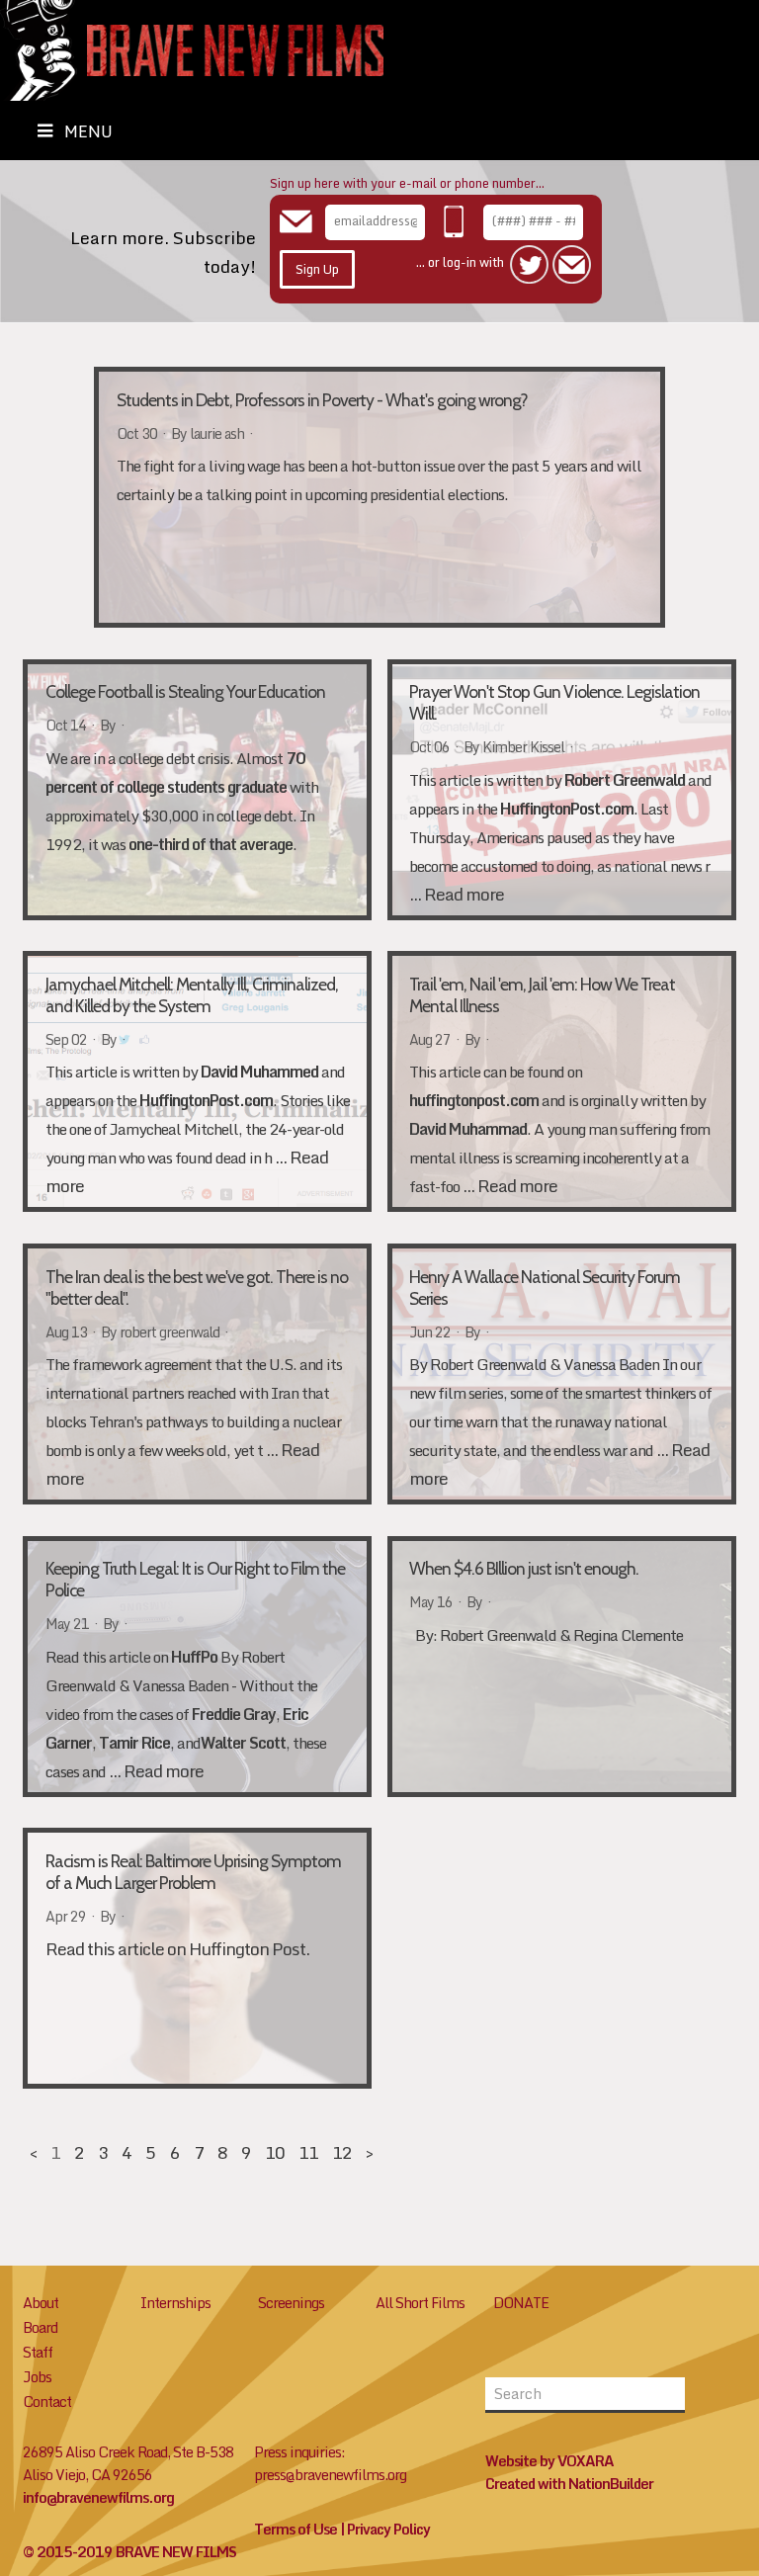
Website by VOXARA (549, 2461)
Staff (38, 2352)
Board (40, 2327)
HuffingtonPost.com (567, 809)
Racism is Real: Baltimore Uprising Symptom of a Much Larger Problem (193, 1872)
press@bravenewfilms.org (330, 2475)
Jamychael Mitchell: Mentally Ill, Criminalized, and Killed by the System (192, 995)
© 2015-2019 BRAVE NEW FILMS (129, 2552)
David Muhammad (468, 1129)
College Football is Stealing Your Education (185, 691)
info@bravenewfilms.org (98, 2497)
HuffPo (194, 1657)
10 (275, 2152)
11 (308, 2152)
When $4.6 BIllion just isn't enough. (524, 1568)
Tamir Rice (134, 1743)
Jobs (37, 2377)
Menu (88, 131)
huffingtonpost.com (474, 1100)
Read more (464, 894)
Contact (47, 2402)
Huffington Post (247, 1949)
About (41, 2303)
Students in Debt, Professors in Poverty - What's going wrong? (322, 400)
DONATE (521, 2303)
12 (342, 2152)
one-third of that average (209, 844)
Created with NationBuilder (569, 2484)
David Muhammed (259, 1072)
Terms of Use (295, 2529)
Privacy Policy (388, 2529)
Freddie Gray (234, 1714)
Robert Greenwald (625, 780)
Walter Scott (243, 1743)
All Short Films (420, 2303)
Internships (175, 2303)
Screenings (291, 2303)
